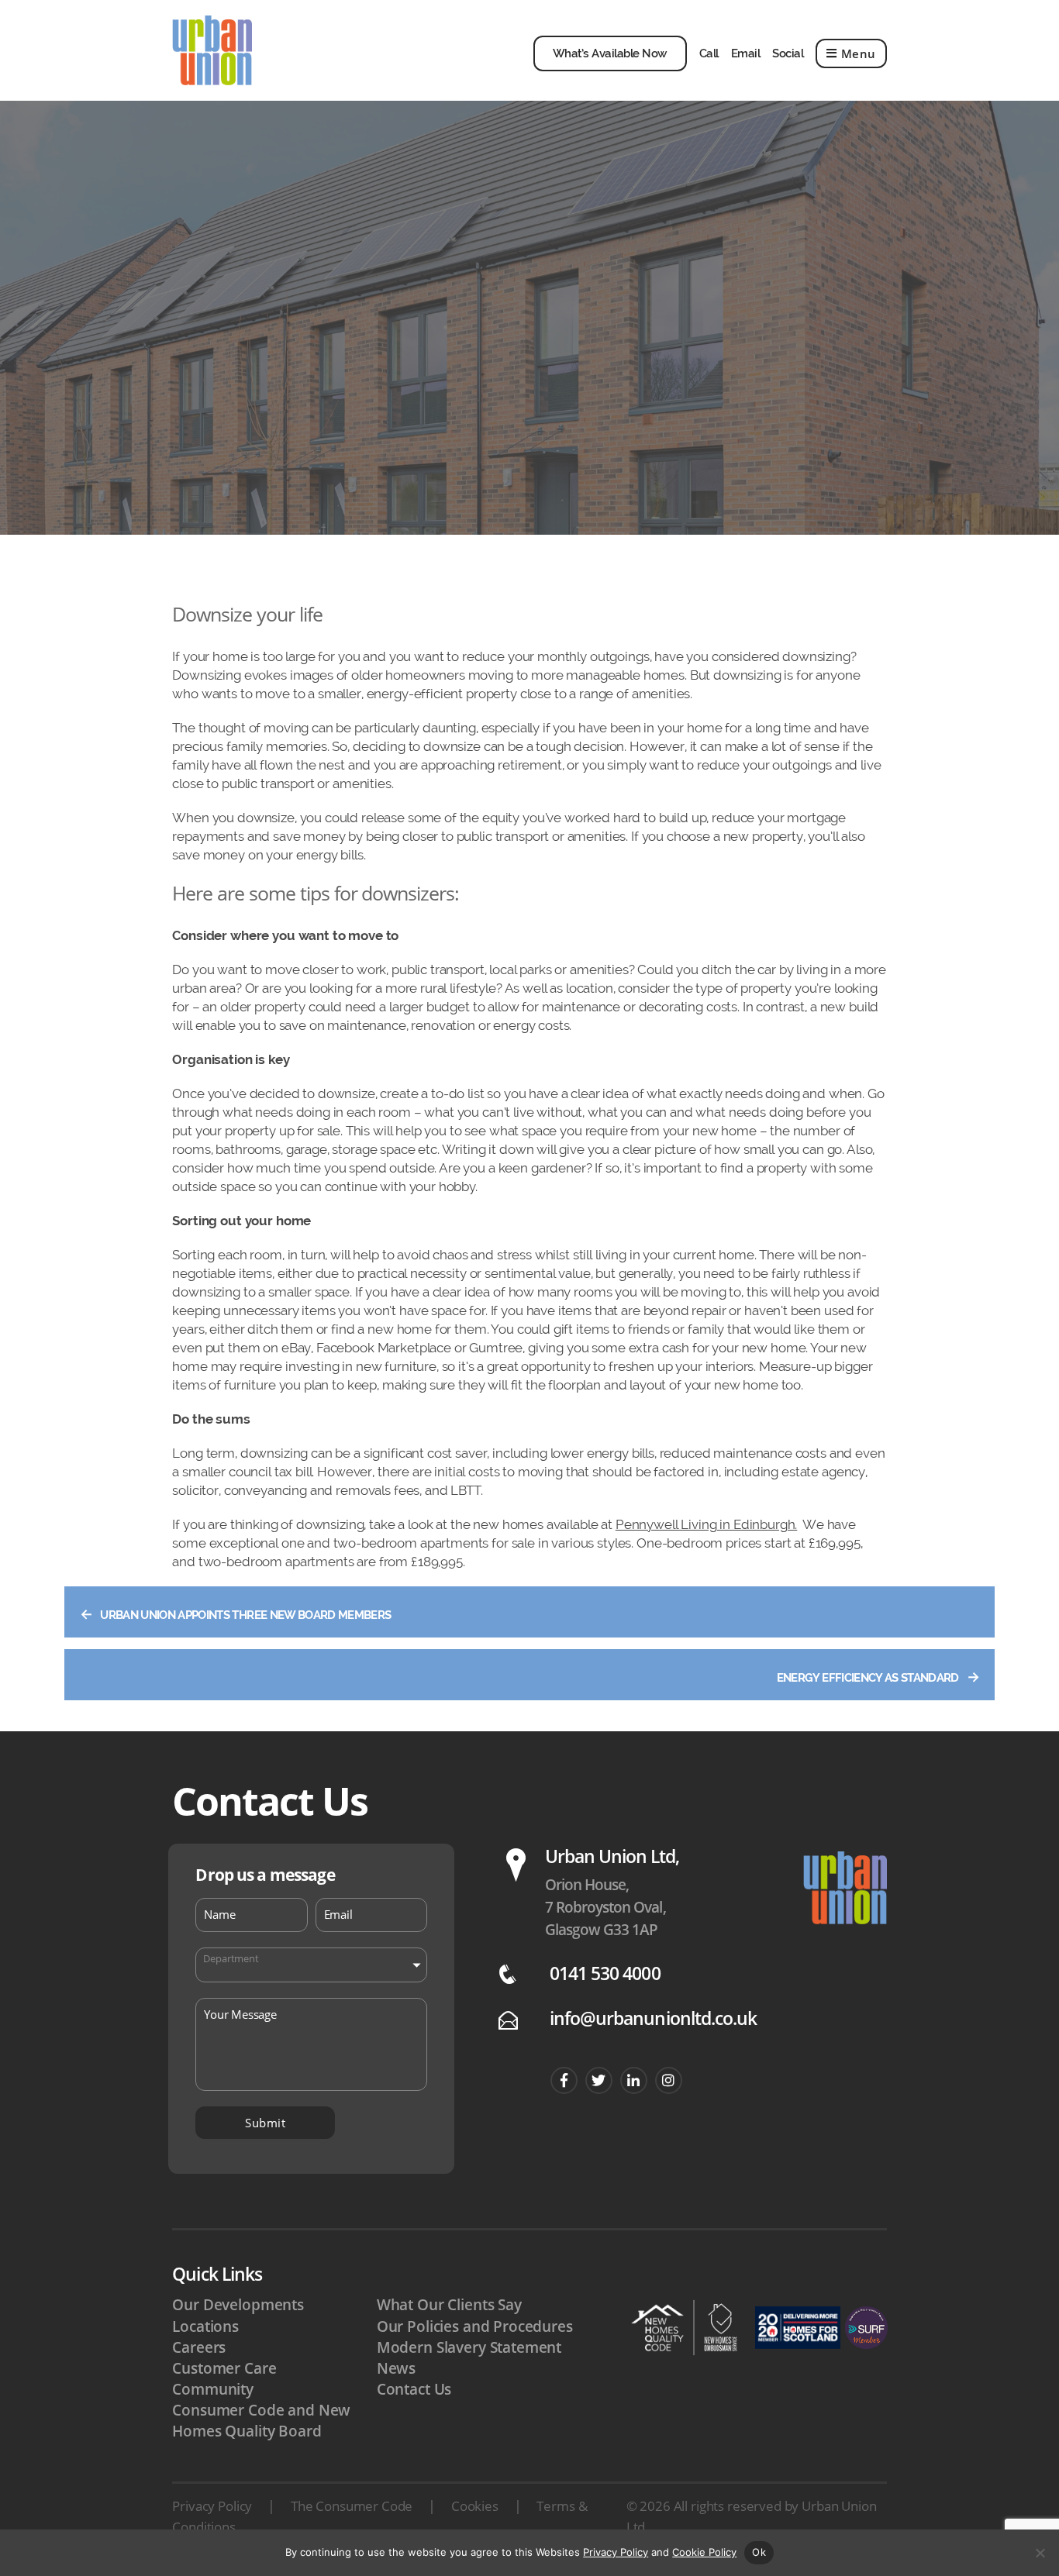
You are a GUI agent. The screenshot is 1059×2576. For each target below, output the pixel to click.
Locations (205, 2326)
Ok (759, 2552)
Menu (859, 53)
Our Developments (238, 2305)
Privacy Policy (212, 2506)
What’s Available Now (610, 53)
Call (709, 53)
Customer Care (224, 2368)
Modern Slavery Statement (469, 2347)
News (396, 2368)
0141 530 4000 (605, 1973)
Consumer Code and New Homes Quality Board (261, 2421)
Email (746, 53)
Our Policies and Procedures (475, 2326)
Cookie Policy (704, 2552)
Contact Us (414, 2389)
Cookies (475, 2506)
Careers (199, 2347)
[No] (1040, 2553)
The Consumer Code (352, 2506)
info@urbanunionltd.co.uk (653, 2018)
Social (788, 53)
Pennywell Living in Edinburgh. (707, 1524)
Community (213, 2389)
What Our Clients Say (449, 2305)
